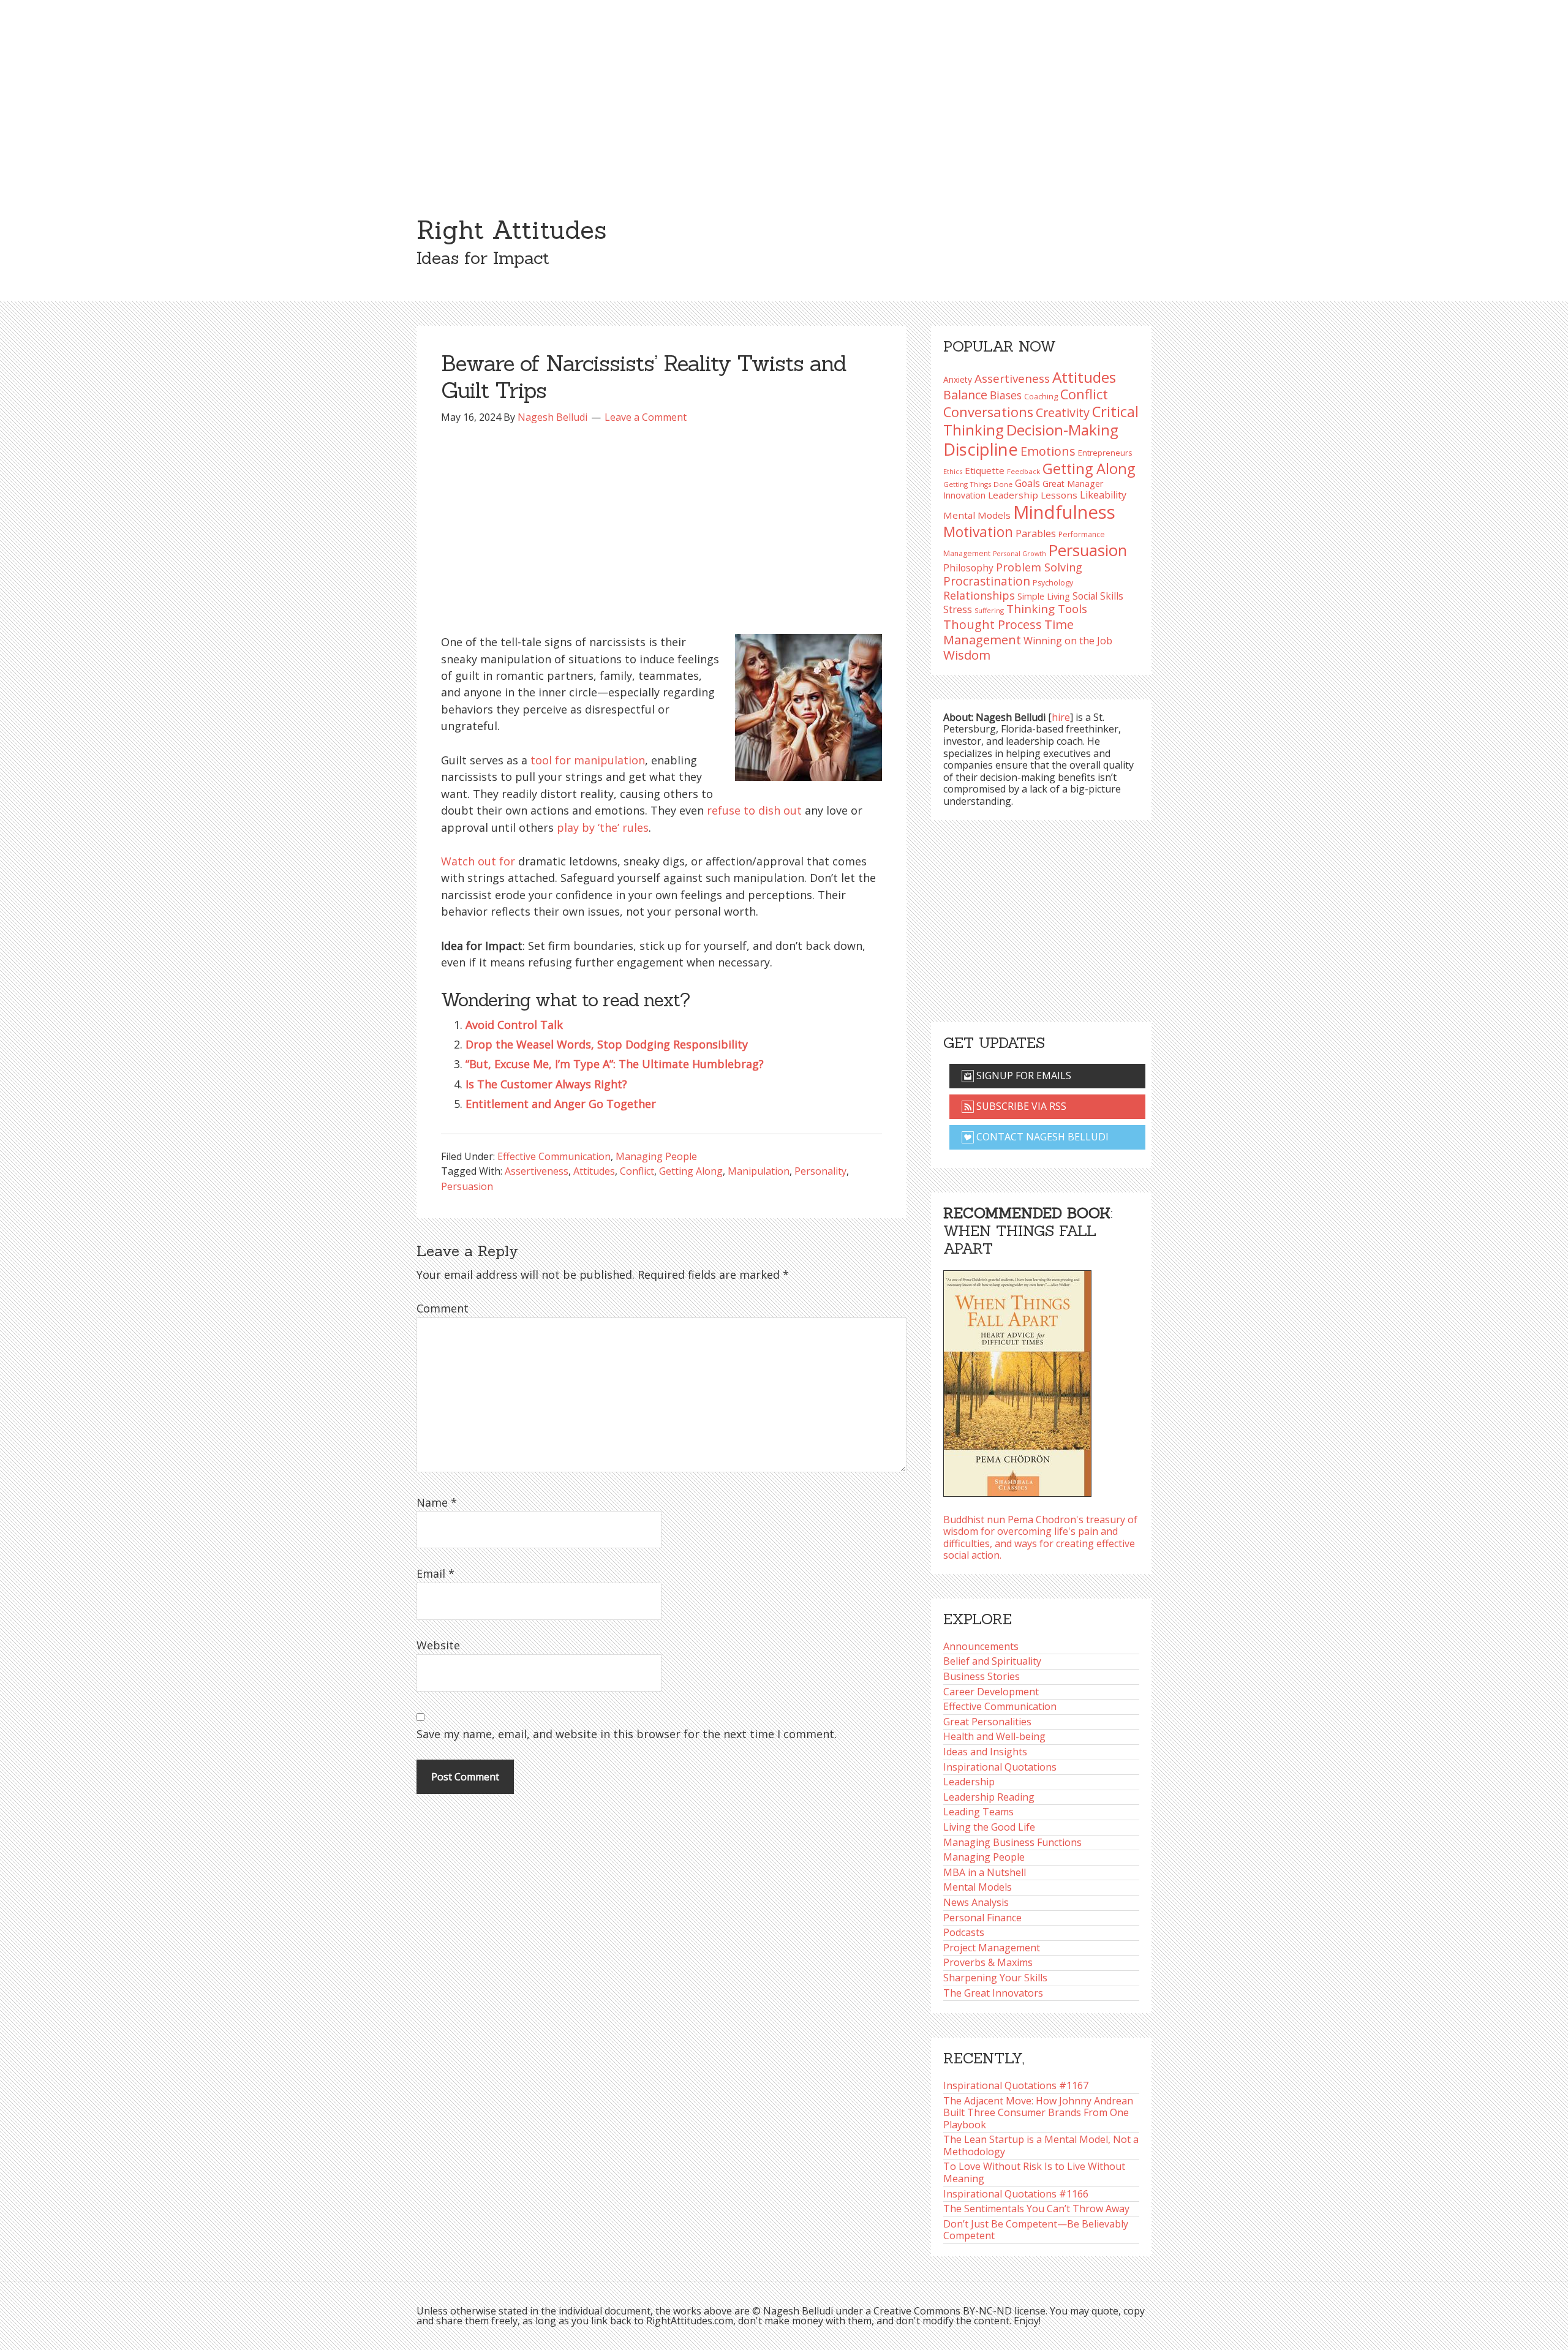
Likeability (1103, 495)
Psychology (1053, 583)
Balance (965, 395)
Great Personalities (987, 1722)
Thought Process (993, 624)
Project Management (992, 1948)
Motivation (978, 532)
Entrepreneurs (1105, 453)
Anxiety (958, 379)
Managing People (656, 1156)
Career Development (991, 1692)
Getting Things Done (978, 484)
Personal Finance (982, 1918)
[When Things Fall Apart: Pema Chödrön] (1017, 1380)
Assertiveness (537, 1171)
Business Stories (982, 1676)
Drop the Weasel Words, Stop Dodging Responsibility (607, 1044)
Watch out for (478, 861)
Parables (1036, 533)
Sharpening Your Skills (995, 1978)
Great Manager (1073, 484)
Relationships (979, 595)
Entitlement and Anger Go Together (561, 1104)
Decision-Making (1062, 430)
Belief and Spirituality (992, 1661)
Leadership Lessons (1033, 495)
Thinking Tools (1047, 609)
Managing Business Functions (1012, 1842)
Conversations (988, 412)
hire (1061, 717)
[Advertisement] (784, 92)
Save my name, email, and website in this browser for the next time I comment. (627, 1734)
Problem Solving (1039, 567)
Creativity (1063, 412)
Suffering (989, 610)
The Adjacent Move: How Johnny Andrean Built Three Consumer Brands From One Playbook (1038, 2113)
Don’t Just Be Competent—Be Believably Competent (1036, 2230)
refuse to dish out (754, 810)
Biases (1006, 395)
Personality (820, 1171)
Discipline (981, 449)
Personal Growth (1020, 554)
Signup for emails (1023, 1075)
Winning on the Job (1068, 641)
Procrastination (987, 581)
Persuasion (467, 1186)
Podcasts (964, 1932)
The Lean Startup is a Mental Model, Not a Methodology (1041, 2145)
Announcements (981, 1646)
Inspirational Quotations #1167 (1016, 2085)
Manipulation (759, 1171)
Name (437, 1502)
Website (438, 1645)
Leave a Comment (646, 417)
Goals (1027, 483)
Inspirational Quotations (1000, 1767)
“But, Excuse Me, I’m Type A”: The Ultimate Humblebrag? (615, 1064)
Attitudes (594, 1171)
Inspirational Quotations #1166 (1016, 2194)
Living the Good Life (989, 1827)
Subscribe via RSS (1020, 1106)
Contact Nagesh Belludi (1041, 1137)
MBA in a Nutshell (985, 1872)
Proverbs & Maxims (988, 1962)
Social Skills (1098, 596)
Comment (443, 1308)
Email (435, 1573)
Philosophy (968, 568)
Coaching (1041, 397)
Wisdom (967, 655)
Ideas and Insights (985, 1752)
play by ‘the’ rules (603, 827)
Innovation (964, 495)
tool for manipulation (588, 760)
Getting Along (691, 1171)
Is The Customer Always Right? (546, 1084)
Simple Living (1044, 596)
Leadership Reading (989, 1797)
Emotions (1048, 451)
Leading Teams (978, 1812)
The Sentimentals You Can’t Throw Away (1036, 2209)
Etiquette (985, 470)
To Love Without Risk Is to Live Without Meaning (1034, 2172)
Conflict (637, 1171)
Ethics (953, 471)
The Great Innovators (993, 1993)
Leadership (969, 1782)
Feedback (1023, 471)
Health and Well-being (994, 1736)
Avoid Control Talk (514, 1025)
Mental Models (977, 515)
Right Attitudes (511, 230)
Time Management (1008, 632)
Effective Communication (554, 1156)
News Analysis (976, 1902)
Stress (958, 609)
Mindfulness (1064, 512)
